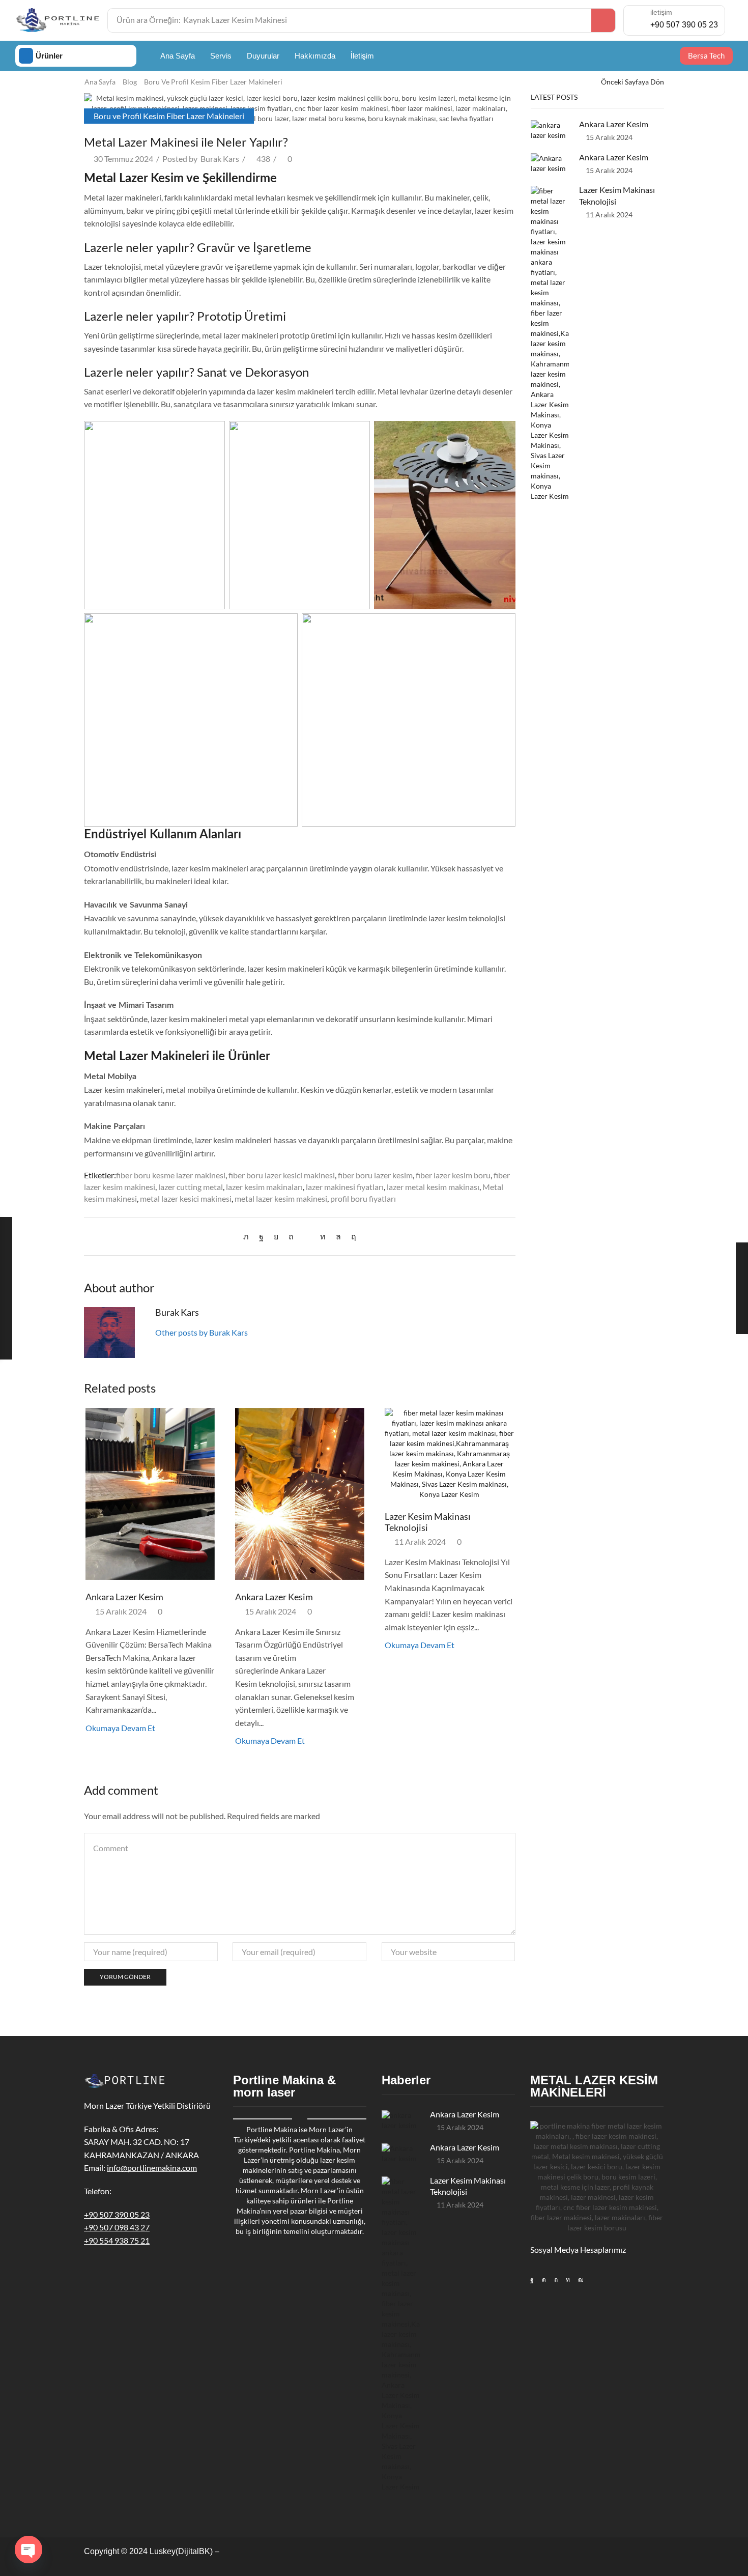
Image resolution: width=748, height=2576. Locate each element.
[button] (706, 56)
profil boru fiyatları (363, 1198)
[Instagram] (544, 2280)
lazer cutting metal (191, 1187)
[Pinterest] (291, 1236)
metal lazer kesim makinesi (281, 1198)
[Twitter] (249, 1236)
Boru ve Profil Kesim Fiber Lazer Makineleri (213, 82)
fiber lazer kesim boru (453, 1175)
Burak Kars (220, 159)
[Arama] (603, 20)
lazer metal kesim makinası (433, 1187)
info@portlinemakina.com (152, 2168)
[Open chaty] (28, 2550)
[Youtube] (581, 2280)
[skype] (351, 1236)
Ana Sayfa (100, 82)
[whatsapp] (338, 1236)
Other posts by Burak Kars (202, 1332)
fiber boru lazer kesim (375, 1175)
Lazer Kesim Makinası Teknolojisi (428, 1522)
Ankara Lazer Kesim (124, 1597)
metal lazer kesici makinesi (186, 1198)
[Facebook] (261, 1236)
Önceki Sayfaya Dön (632, 82)
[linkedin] (323, 1236)
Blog (130, 82)
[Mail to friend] (307, 1236)
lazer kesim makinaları (264, 1187)
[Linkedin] (568, 2280)
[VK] (276, 1236)
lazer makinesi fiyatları (345, 1187)
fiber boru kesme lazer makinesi (171, 1175)
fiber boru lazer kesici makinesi (282, 1175)
